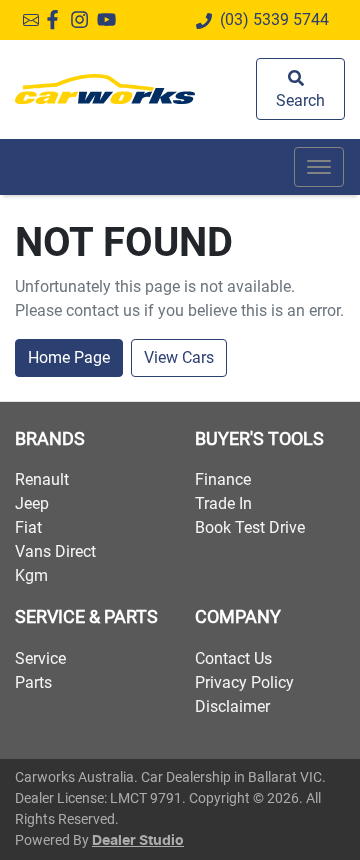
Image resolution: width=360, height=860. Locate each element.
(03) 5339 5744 (274, 19)
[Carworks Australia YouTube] (110, 19)
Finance (223, 479)
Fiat (28, 527)
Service (40, 658)
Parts (33, 682)
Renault (42, 479)
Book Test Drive (250, 527)
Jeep (32, 503)
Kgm (31, 575)
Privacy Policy (244, 682)
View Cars (179, 357)
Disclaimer (232, 706)
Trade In (223, 503)
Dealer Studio (138, 841)
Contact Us (233, 658)
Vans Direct (55, 551)
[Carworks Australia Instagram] (83, 19)
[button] (319, 167)
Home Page (69, 357)
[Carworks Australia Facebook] (56, 19)
